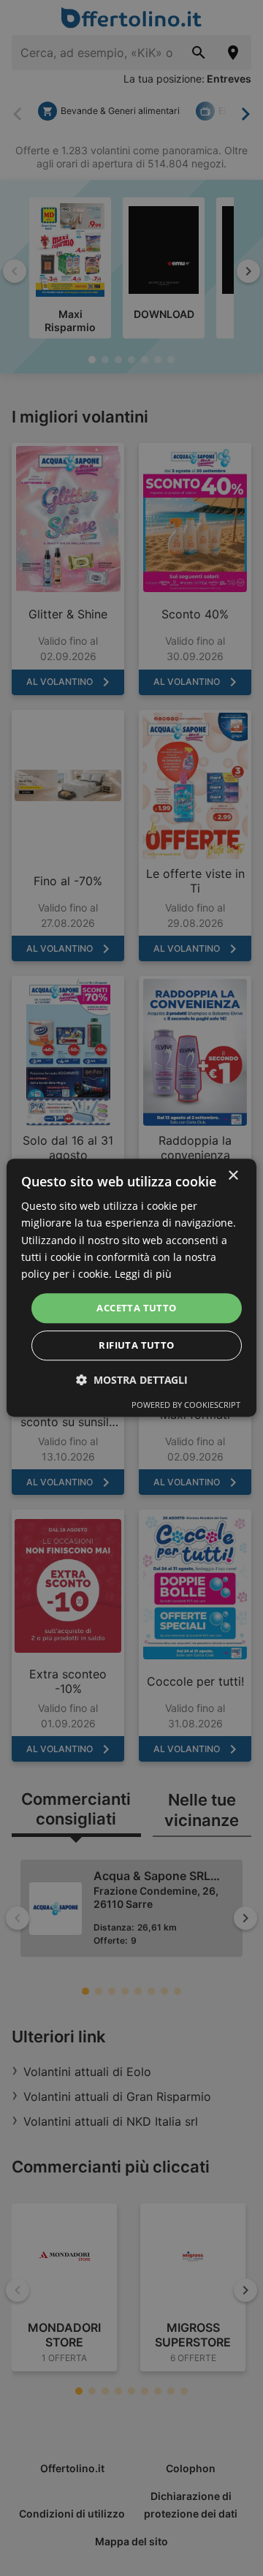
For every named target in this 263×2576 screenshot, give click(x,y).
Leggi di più (143, 1274)
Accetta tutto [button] (136, 1308)
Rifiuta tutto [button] (136, 1346)
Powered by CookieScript (186, 1405)
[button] (132, 1380)
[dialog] (131, 1288)
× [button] (233, 1176)
